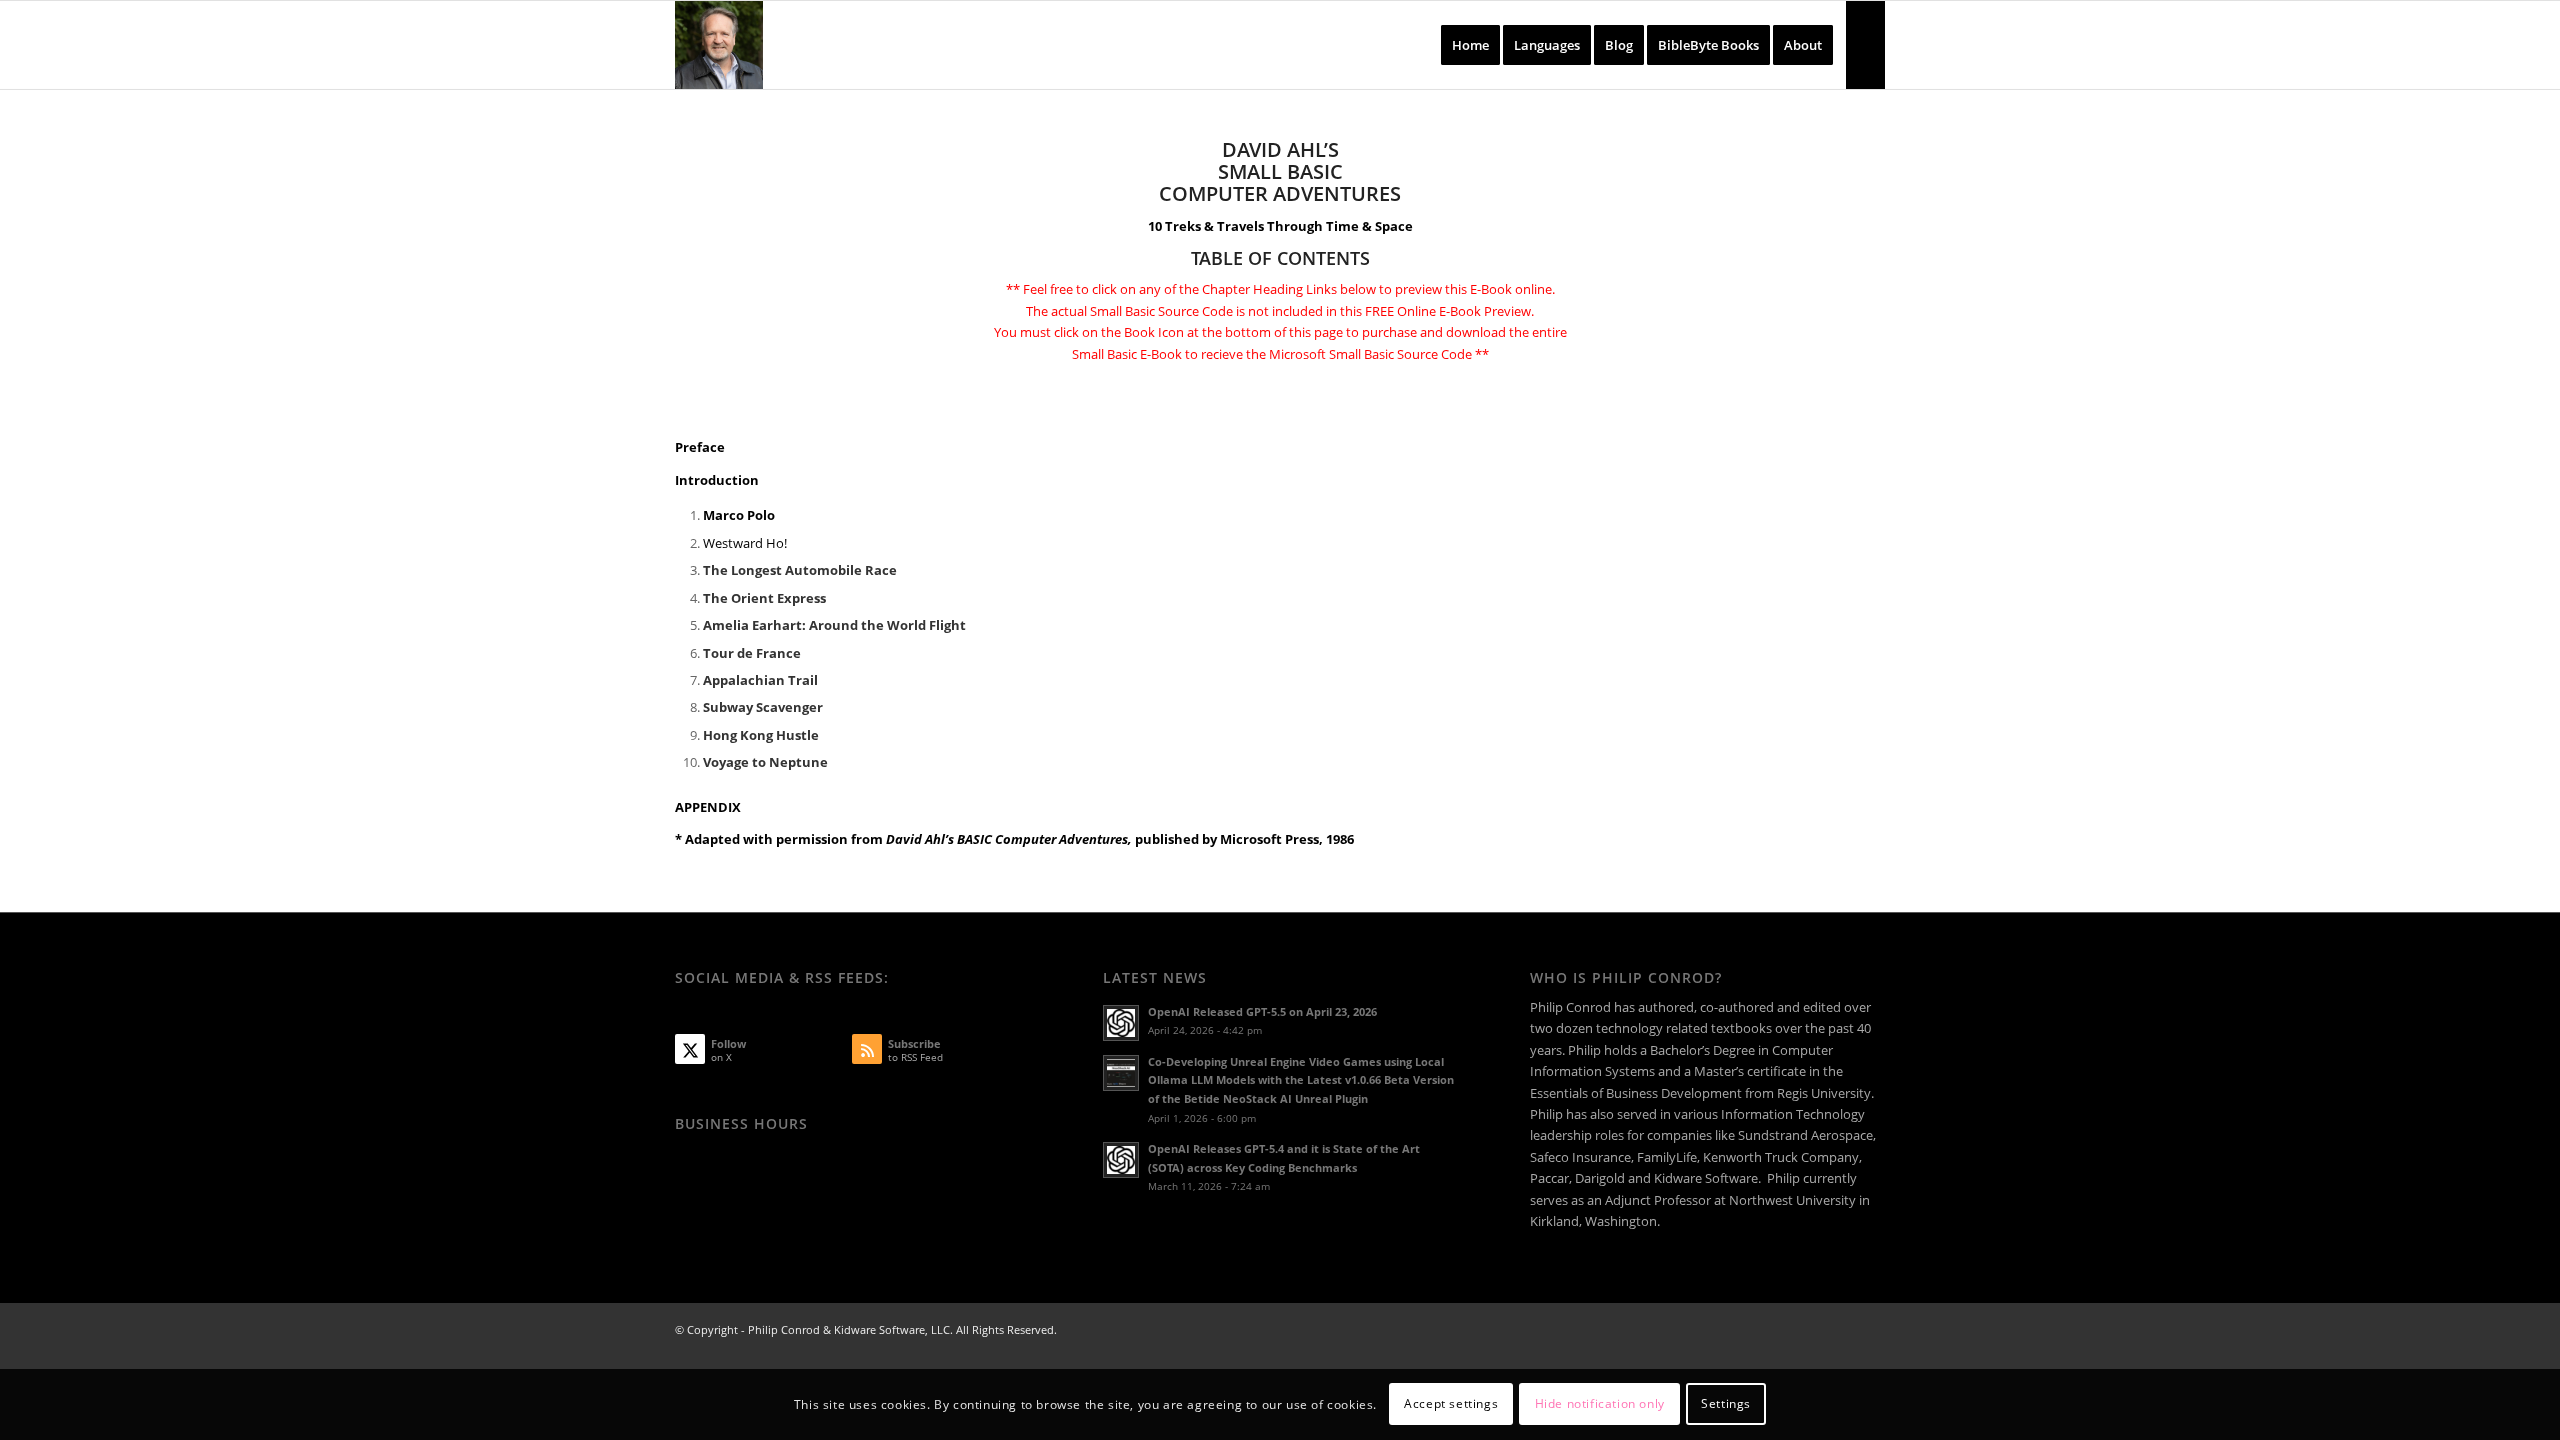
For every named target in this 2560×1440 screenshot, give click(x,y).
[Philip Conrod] (719, 45)
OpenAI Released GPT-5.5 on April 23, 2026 (1262, 1011)
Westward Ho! (745, 543)
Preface (700, 447)
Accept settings (1451, 1404)
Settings (1726, 1404)
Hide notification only (1600, 1404)
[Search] (1865, 45)
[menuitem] (1470, 45)
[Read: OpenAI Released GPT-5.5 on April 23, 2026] (1121, 1023)
